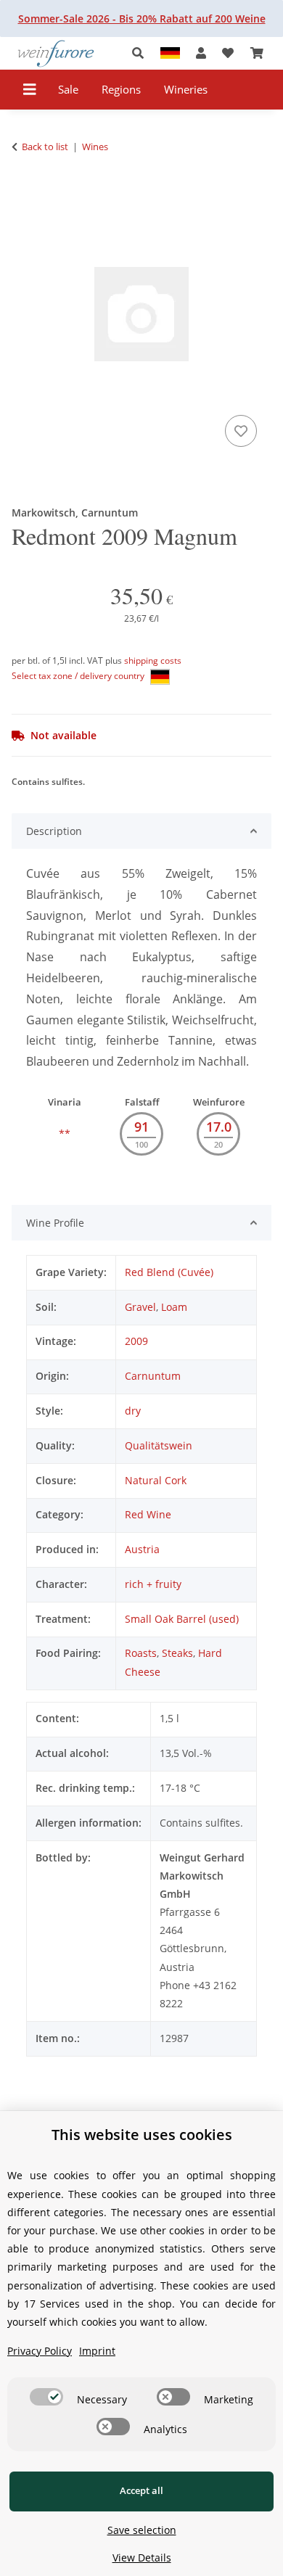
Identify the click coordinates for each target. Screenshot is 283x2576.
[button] (142, 53)
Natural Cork (156, 1480)
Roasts (141, 1653)
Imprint (97, 2351)
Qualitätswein (159, 1445)
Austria (142, 1549)
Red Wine (148, 1514)
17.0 (219, 1127)
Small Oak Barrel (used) (182, 1619)
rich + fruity (153, 1584)
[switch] (46, 2397)
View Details (142, 2558)
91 (141, 1127)
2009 (136, 1341)
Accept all (141, 2490)
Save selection (142, 2530)
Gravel (140, 1307)
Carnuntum (153, 1376)
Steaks (177, 1653)
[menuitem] (69, 90)
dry (133, 1411)
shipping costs (153, 661)
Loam (174, 1307)
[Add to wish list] (241, 431)
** (65, 1133)
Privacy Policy (40, 2351)
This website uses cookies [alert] (142, 2135)
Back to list (45, 147)
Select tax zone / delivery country (79, 676)
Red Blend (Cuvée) (169, 1272)
